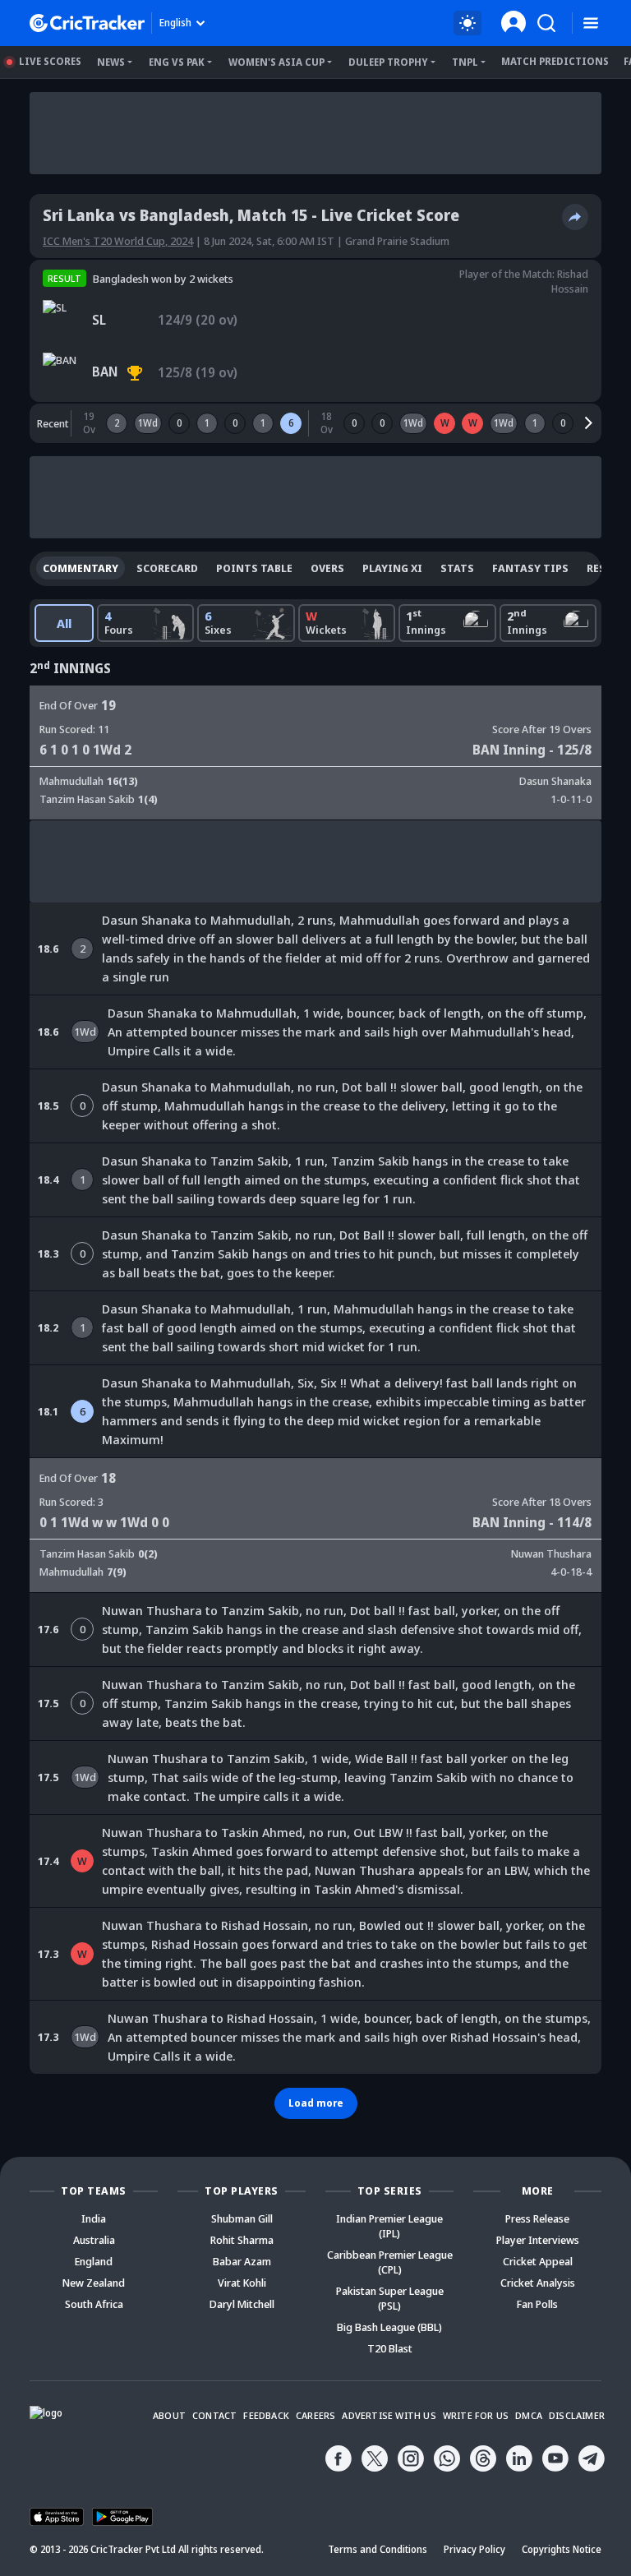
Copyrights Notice (562, 2549)
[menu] (591, 23)
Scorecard (167, 568)
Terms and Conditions (378, 2549)
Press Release (537, 2218)
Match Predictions (555, 61)
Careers (315, 2415)
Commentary (81, 568)
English (175, 23)
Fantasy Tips (530, 568)
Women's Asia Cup (276, 62)
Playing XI (392, 568)
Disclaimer (577, 2415)
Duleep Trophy (388, 62)
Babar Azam (242, 2261)
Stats (457, 568)
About (169, 2415)
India (94, 2218)
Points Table (254, 568)
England (94, 2261)
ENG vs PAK (177, 62)
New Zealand (94, 2283)
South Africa (94, 2304)
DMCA (529, 2415)
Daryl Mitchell (242, 2304)
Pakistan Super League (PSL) (390, 2298)
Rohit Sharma (242, 2240)
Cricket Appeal (538, 2261)
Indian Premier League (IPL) (389, 2226)
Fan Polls (537, 2304)
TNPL (465, 62)
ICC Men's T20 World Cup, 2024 (118, 241)
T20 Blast (390, 2348)
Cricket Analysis (538, 2283)
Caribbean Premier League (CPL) (390, 2262)
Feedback (266, 2415)
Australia (94, 2240)
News (111, 62)
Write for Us (476, 2415)
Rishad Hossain (570, 281)
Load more (316, 2103)
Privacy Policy (474, 2549)
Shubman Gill (242, 2218)
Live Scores (50, 61)
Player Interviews (538, 2240)
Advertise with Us (389, 2415)
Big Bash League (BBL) (389, 2327)
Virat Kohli (242, 2283)
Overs (327, 568)
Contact (214, 2415)
